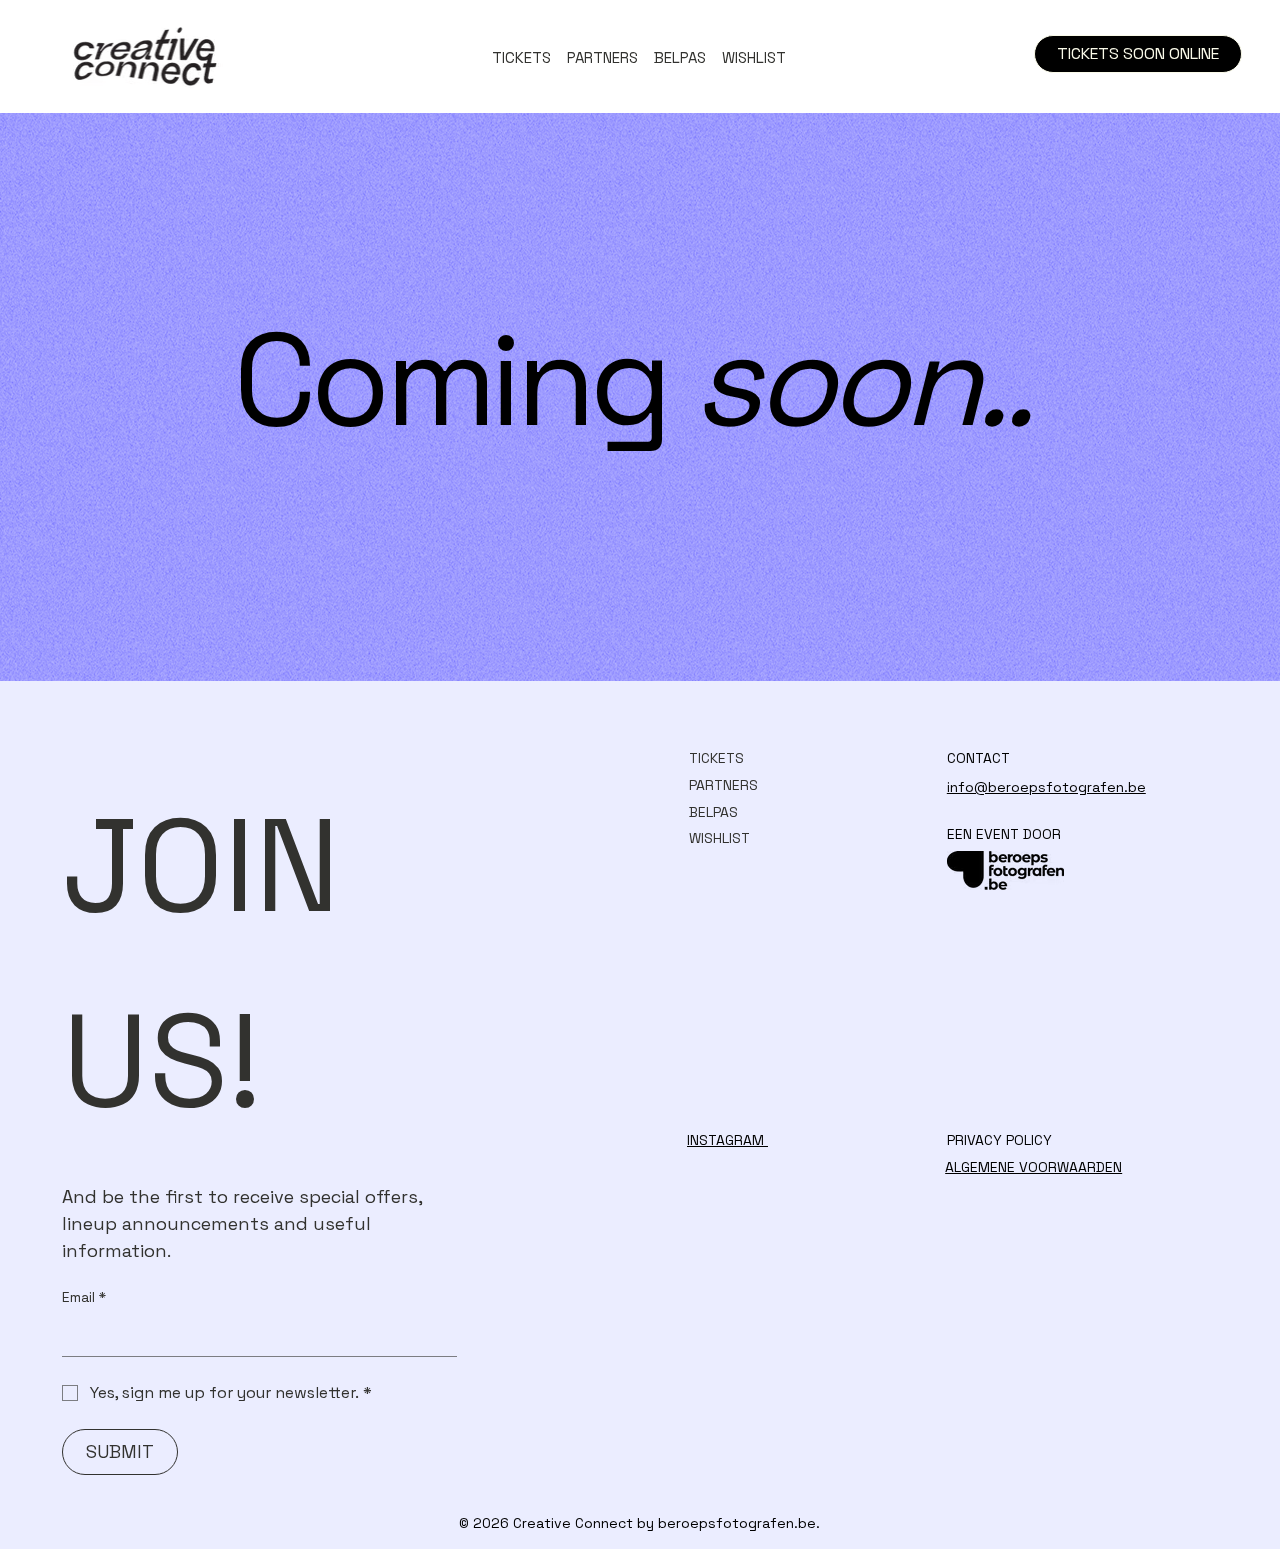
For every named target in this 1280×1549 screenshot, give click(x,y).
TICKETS (716, 758)
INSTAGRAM (727, 1140)
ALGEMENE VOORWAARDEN (1033, 1167)
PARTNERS (723, 785)
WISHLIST (719, 838)
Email (84, 1297)
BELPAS (713, 812)
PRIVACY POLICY (999, 1140)
